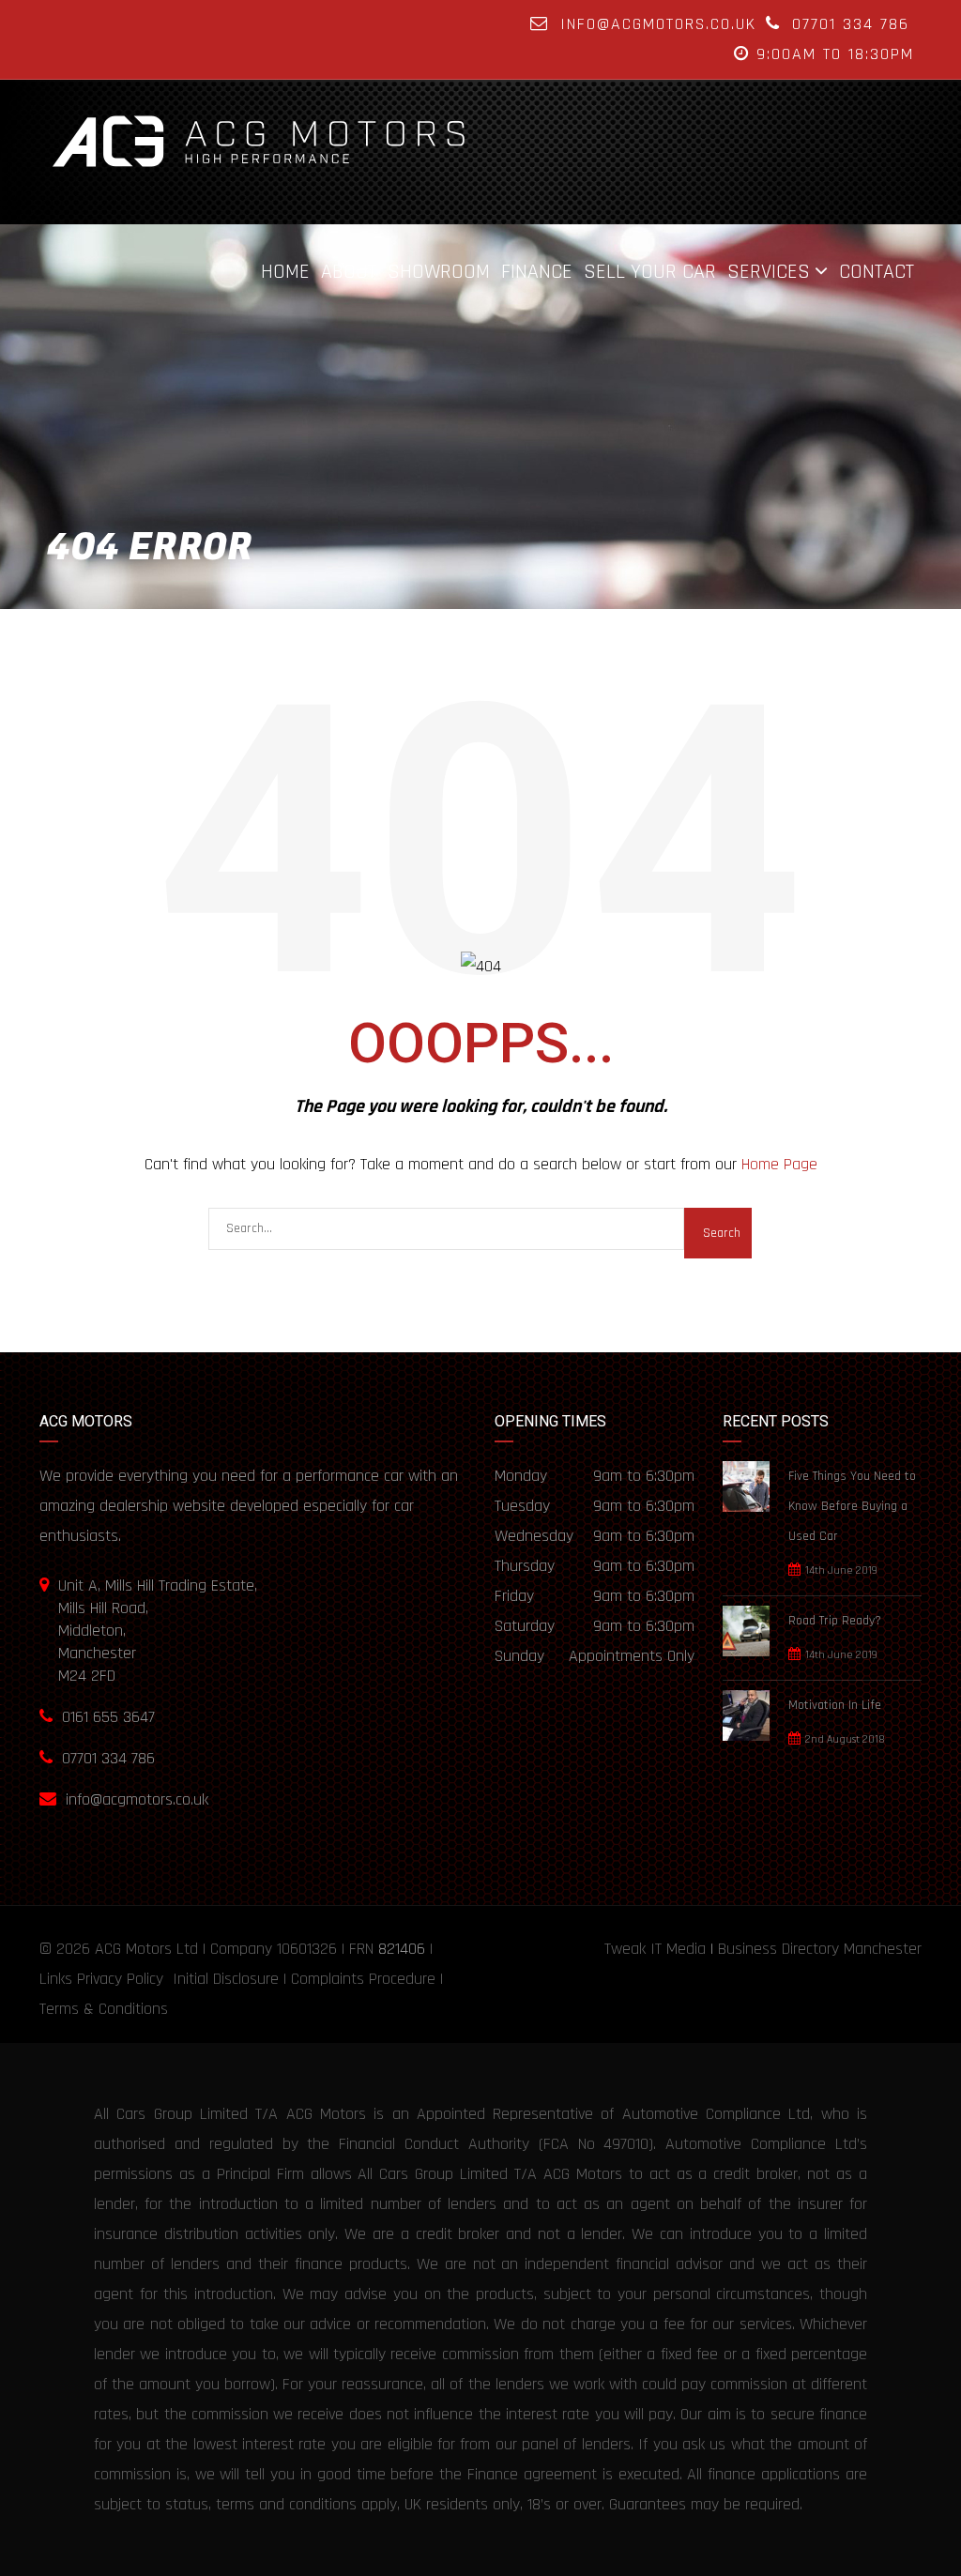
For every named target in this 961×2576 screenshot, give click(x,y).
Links (56, 1979)
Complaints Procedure (363, 1979)
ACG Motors (133, 1949)
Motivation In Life (835, 1705)
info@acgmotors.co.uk (658, 24)
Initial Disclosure (226, 1979)
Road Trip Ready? (835, 1621)
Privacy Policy (120, 1979)
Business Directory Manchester (820, 1949)
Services (769, 271)
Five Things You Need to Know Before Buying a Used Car (852, 1506)
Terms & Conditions (104, 2009)
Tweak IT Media (655, 1949)
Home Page (779, 1164)
